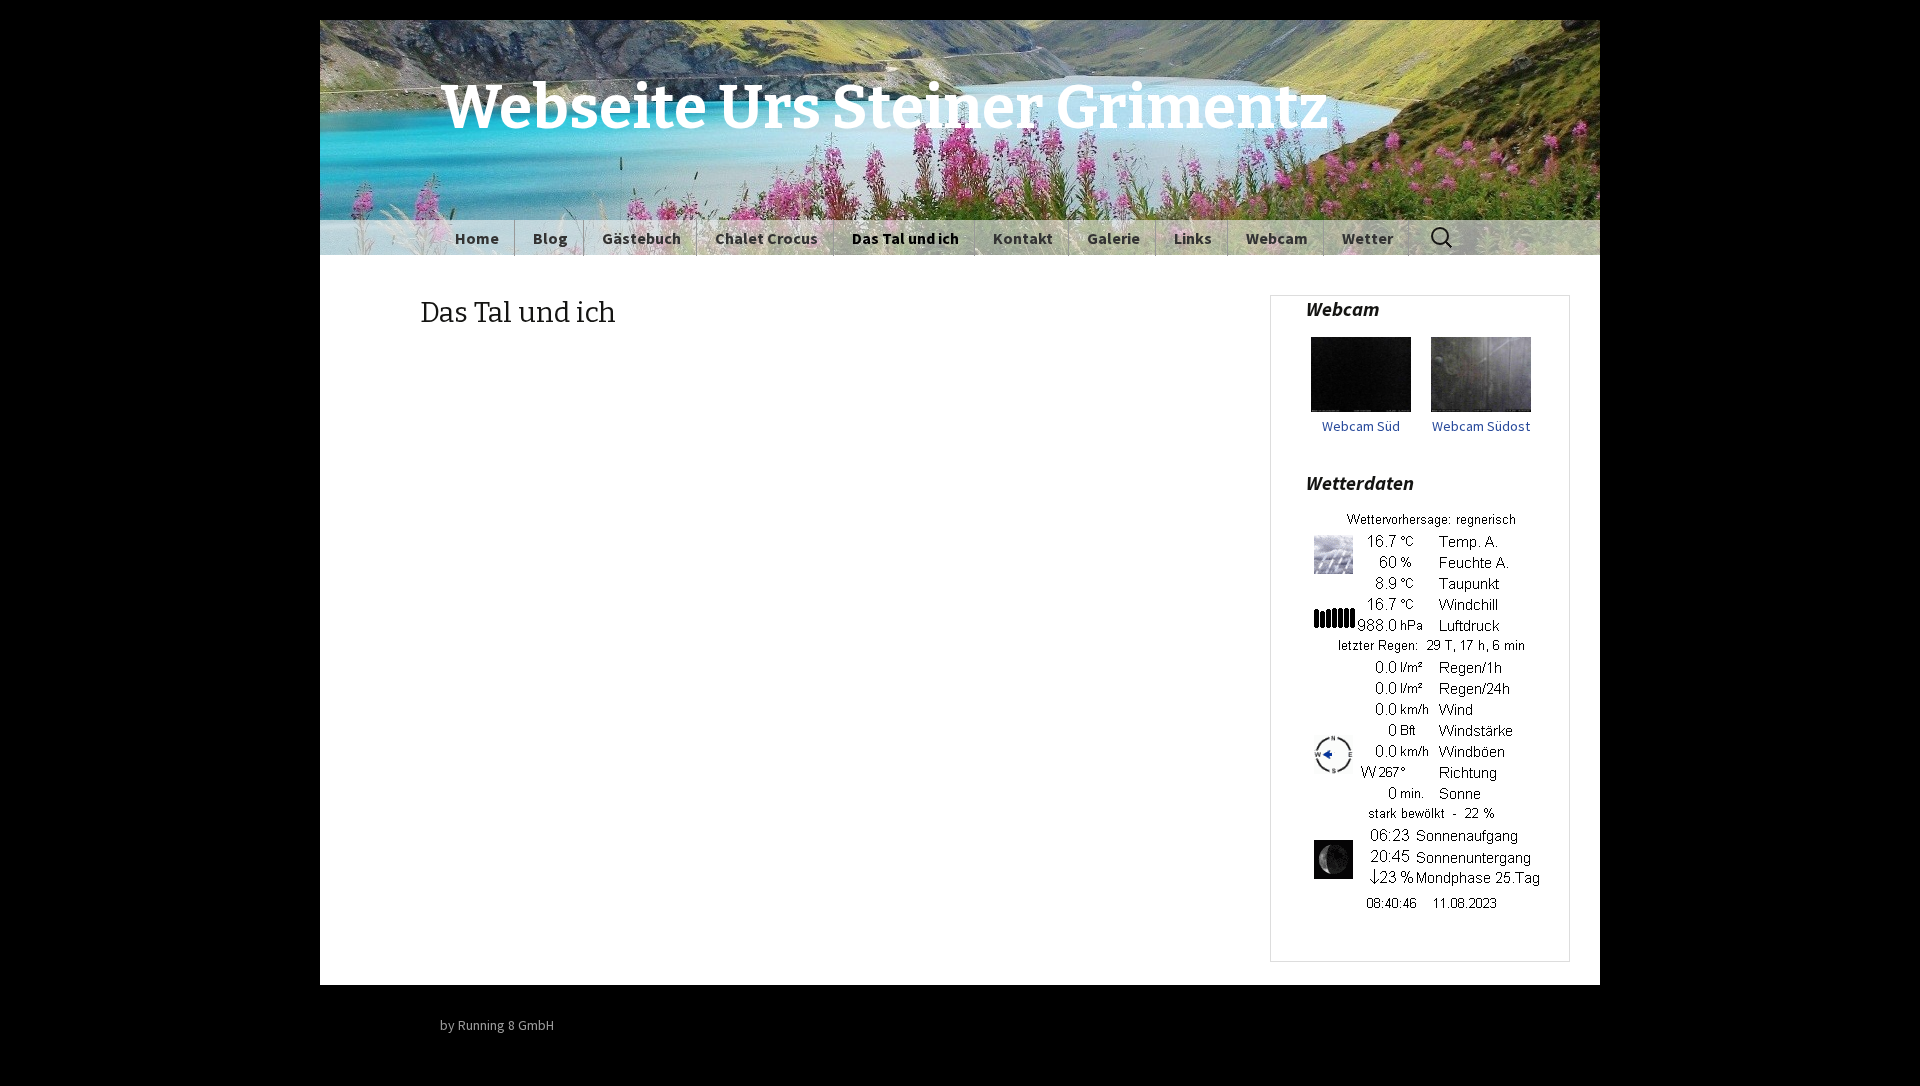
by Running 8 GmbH (497, 1025)
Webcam (1277, 238)
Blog (550, 238)
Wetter (1367, 238)
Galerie (1113, 238)
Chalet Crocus (766, 238)
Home (477, 238)
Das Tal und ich (905, 238)
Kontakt (1023, 238)
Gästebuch (641, 238)
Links (1193, 238)
